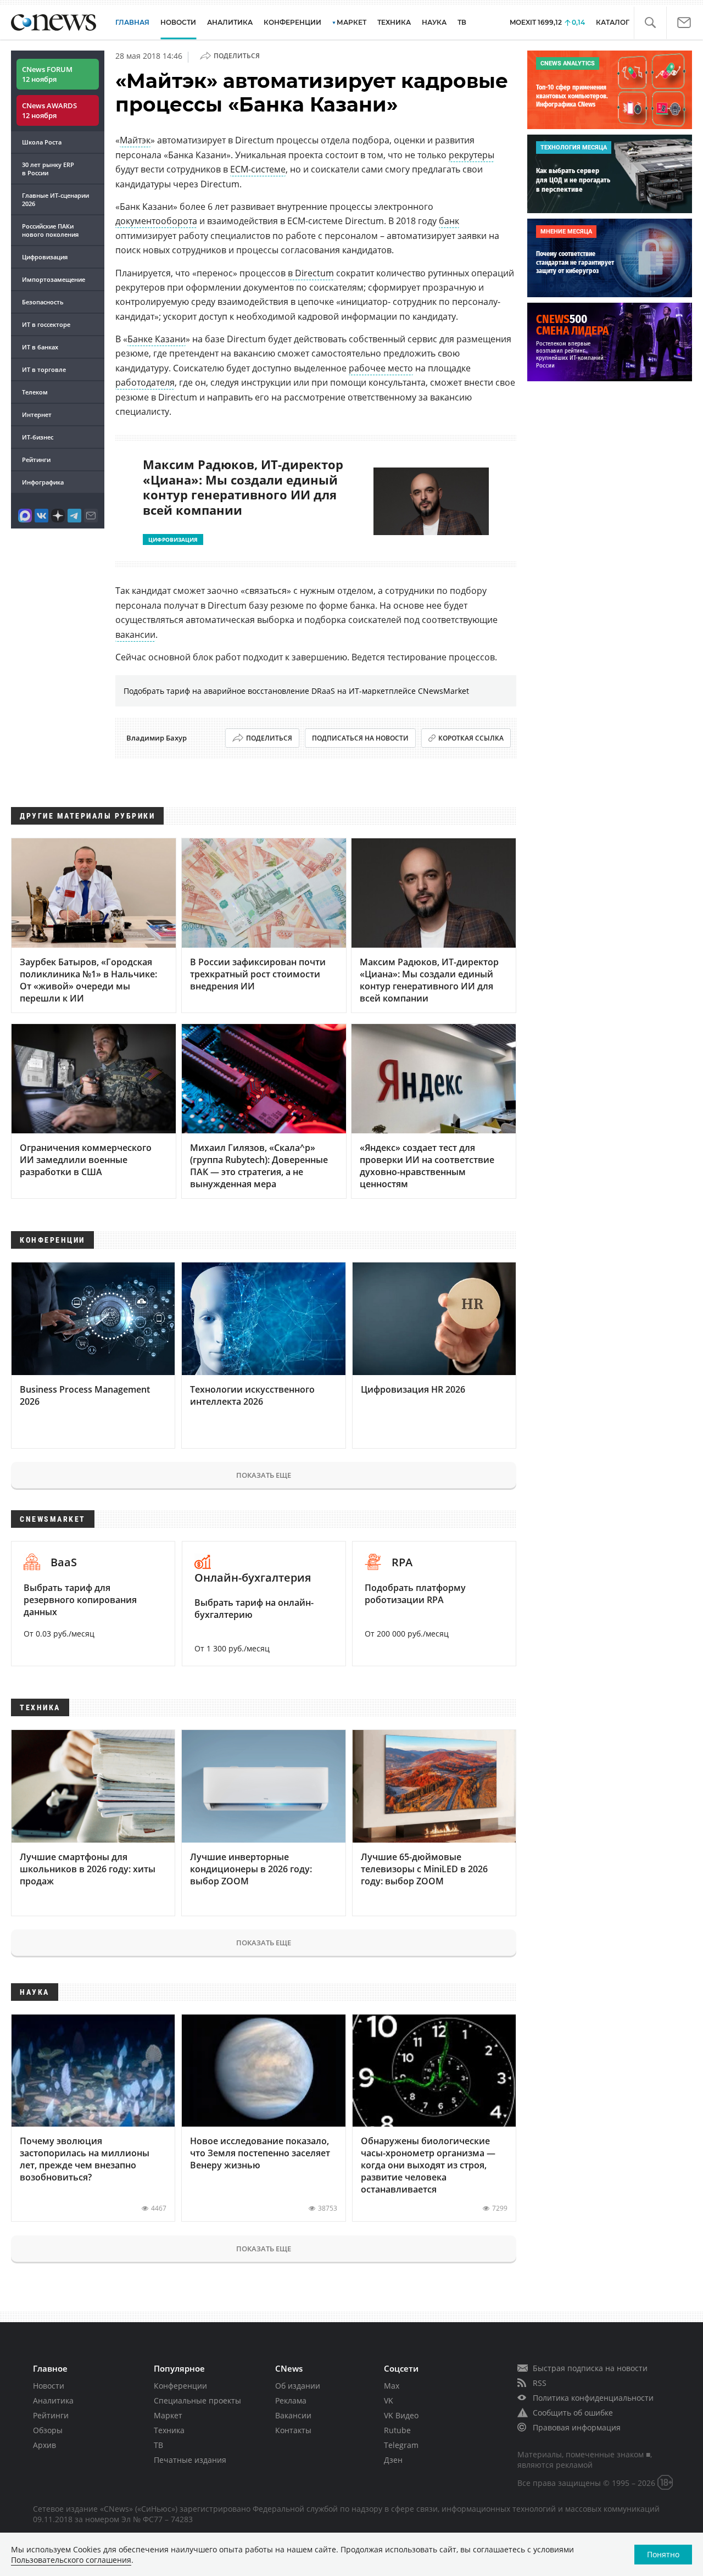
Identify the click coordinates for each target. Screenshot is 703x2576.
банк (449, 221)
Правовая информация (577, 2427)
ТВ (462, 22)
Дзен (393, 2460)
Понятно (663, 2554)
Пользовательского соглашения (71, 2560)
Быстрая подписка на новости (590, 2368)
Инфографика (43, 482)
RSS (540, 2383)
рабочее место (381, 368)
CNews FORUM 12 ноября (47, 74)
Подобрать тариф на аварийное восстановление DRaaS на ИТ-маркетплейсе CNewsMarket (296, 691)
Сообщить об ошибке (573, 2413)
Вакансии (293, 2415)
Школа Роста (42, 142)
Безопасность (43, 302)
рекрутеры (472, 155)
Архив (44, 2445)
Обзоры (48, 2430)
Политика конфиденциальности (593, 2398)
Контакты (293, 2430)
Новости (49, 2386)
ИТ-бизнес (38, 437)
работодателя (145, 382)
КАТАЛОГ (613, 22)
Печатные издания (190, 2460)
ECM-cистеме (258, 169)
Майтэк (135, 140)
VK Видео (401, 2415)
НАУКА (434, 22)
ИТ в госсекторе (46, 324)
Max (392, 2386)
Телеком (35, 392)
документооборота (156, 221)
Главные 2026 (55, 199)
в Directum (311, 273)
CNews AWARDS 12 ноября (49, 110)
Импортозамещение (54, 279)
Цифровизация (45, 257)
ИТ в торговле (44, 369)
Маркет (168, 2415)
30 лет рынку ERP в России (48, 169)
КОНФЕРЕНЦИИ (292, 22)
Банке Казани (157, 339)
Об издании (298, 2386)
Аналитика (230, 22)
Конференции (180, 2386)
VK (389, 2400)
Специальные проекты (197, 2400)
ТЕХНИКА (394, 22)
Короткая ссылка (471, 738)
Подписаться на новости (360, 738)
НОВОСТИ (178, 22)
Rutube (397, 2430)
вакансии (135, 635)
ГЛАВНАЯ (132, 22)
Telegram (401, 2445)
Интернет (37, 415)
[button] (650, 23)
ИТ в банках (40, 347)
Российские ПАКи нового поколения (50, 230)
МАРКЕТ (351, 22)
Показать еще (264, 1475)
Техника (169, 2430)
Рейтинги (36, 460)
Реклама (291, 2400)
